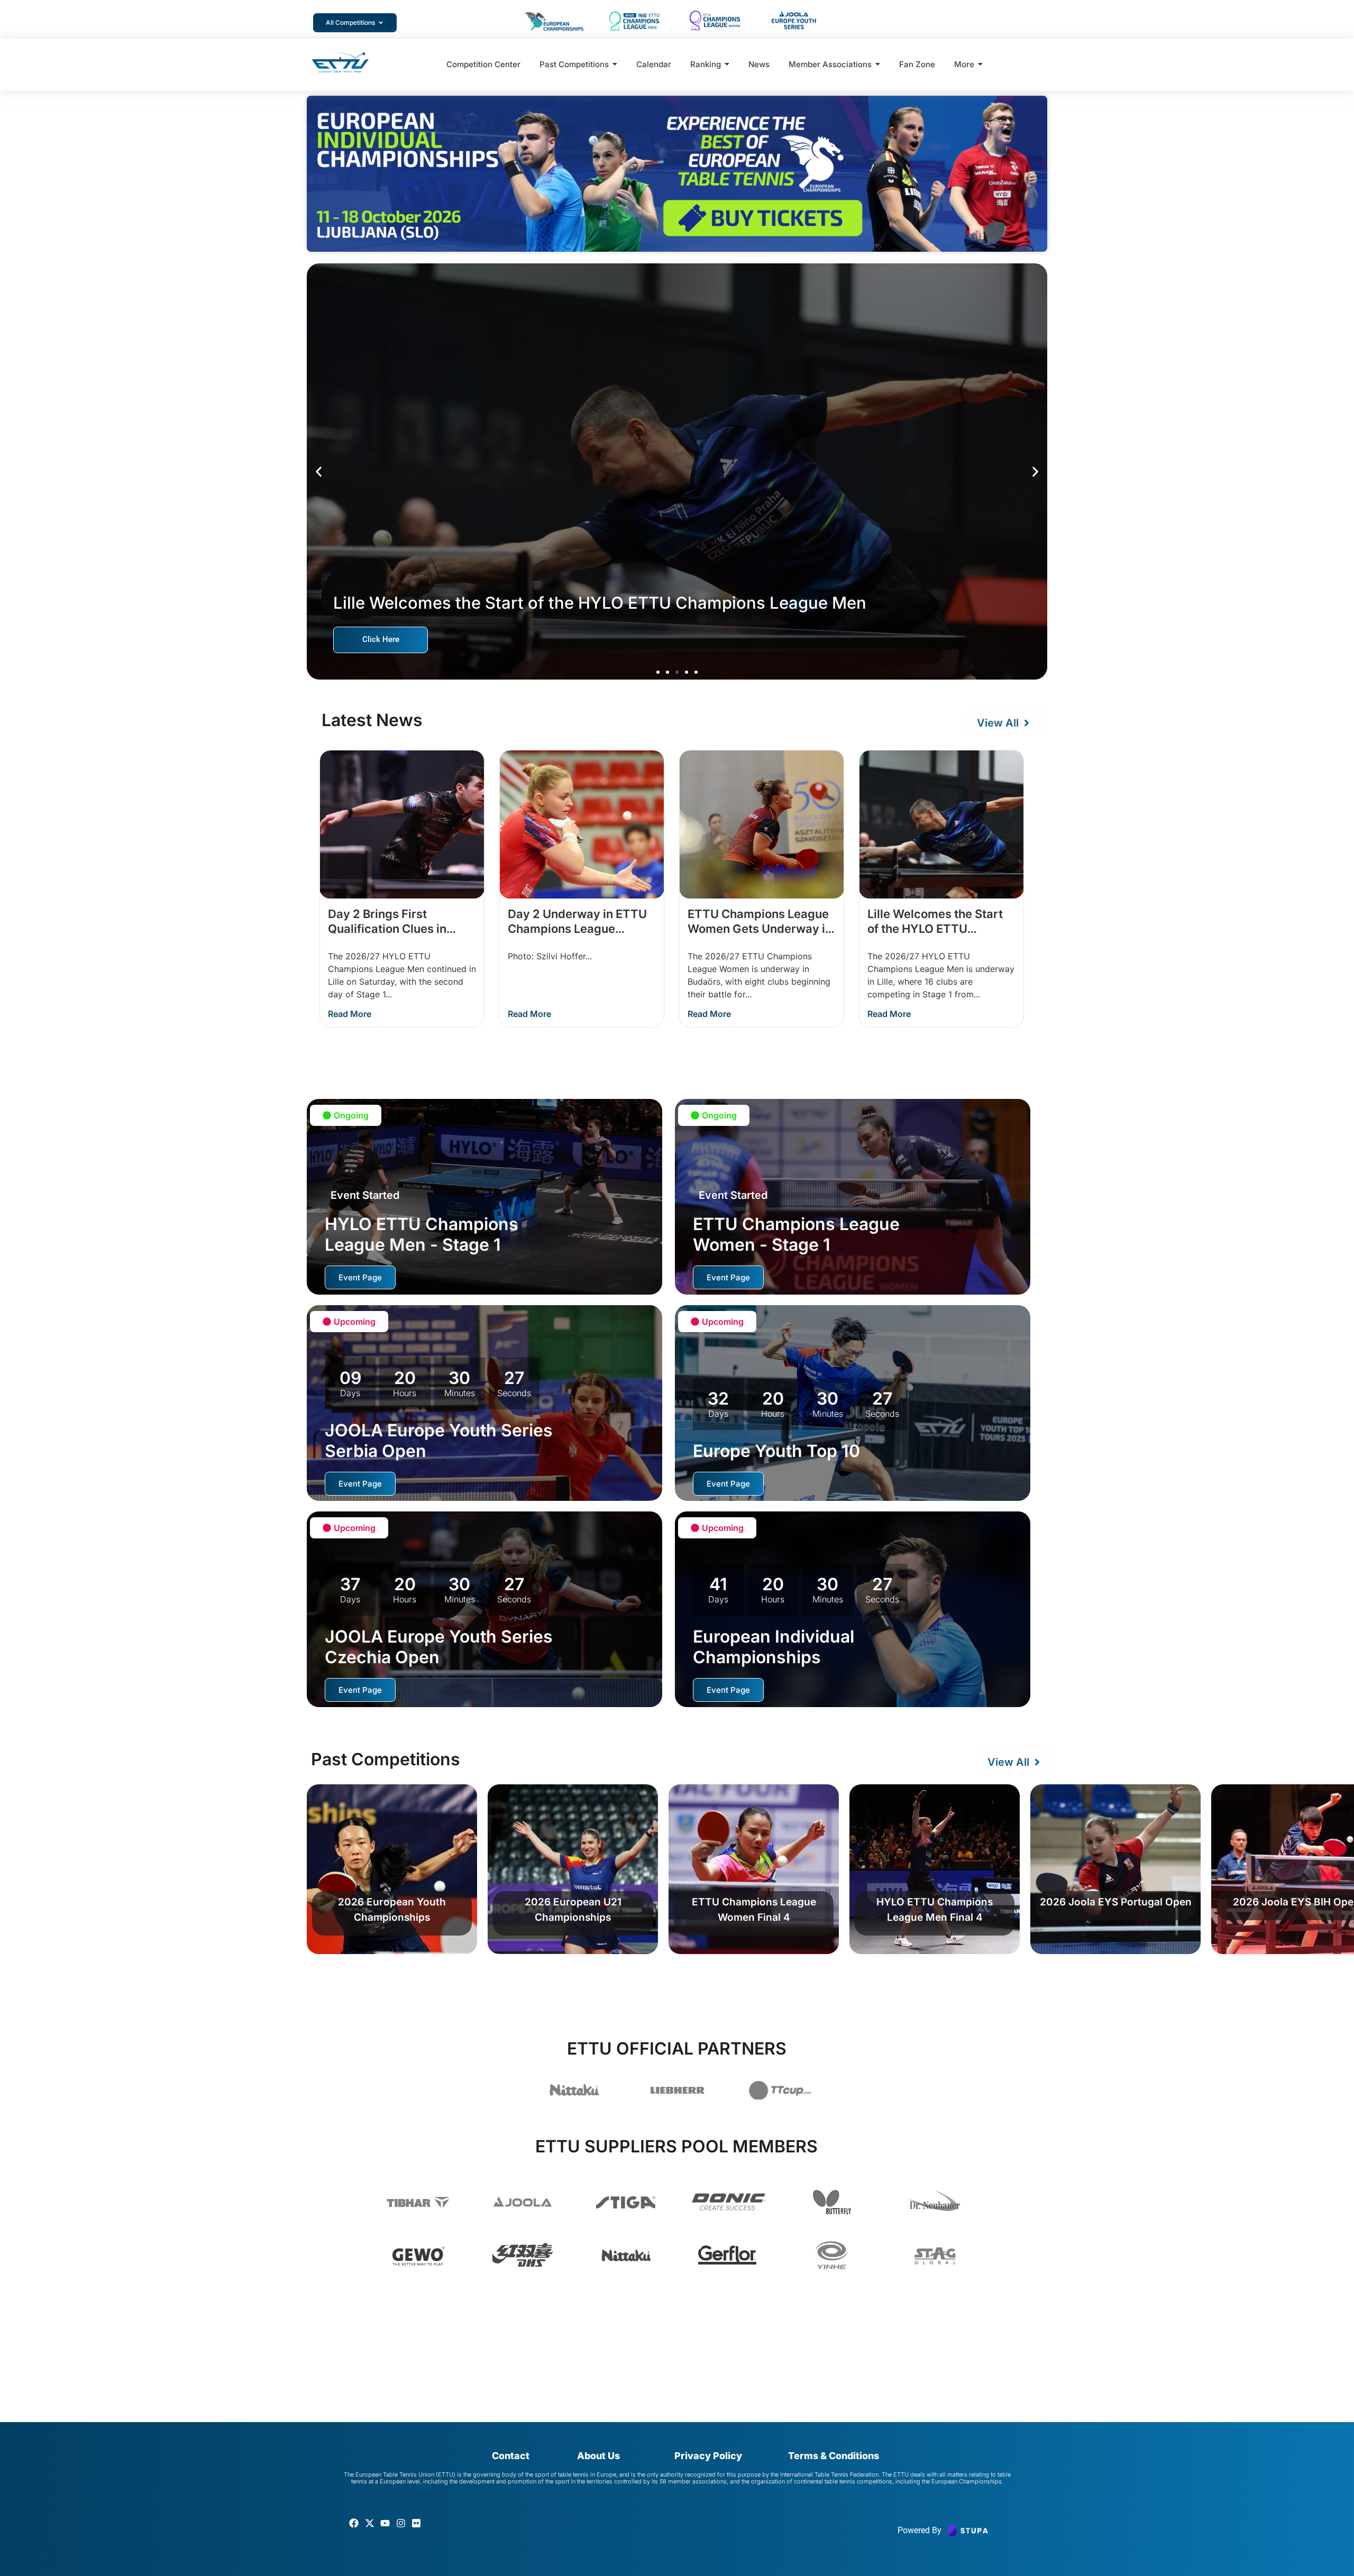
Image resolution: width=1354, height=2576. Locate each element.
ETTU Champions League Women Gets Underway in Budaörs (760, 929)
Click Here (381, 639)
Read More (350, 1014)
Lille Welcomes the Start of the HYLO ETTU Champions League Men (935, 929)
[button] (319, 471)
